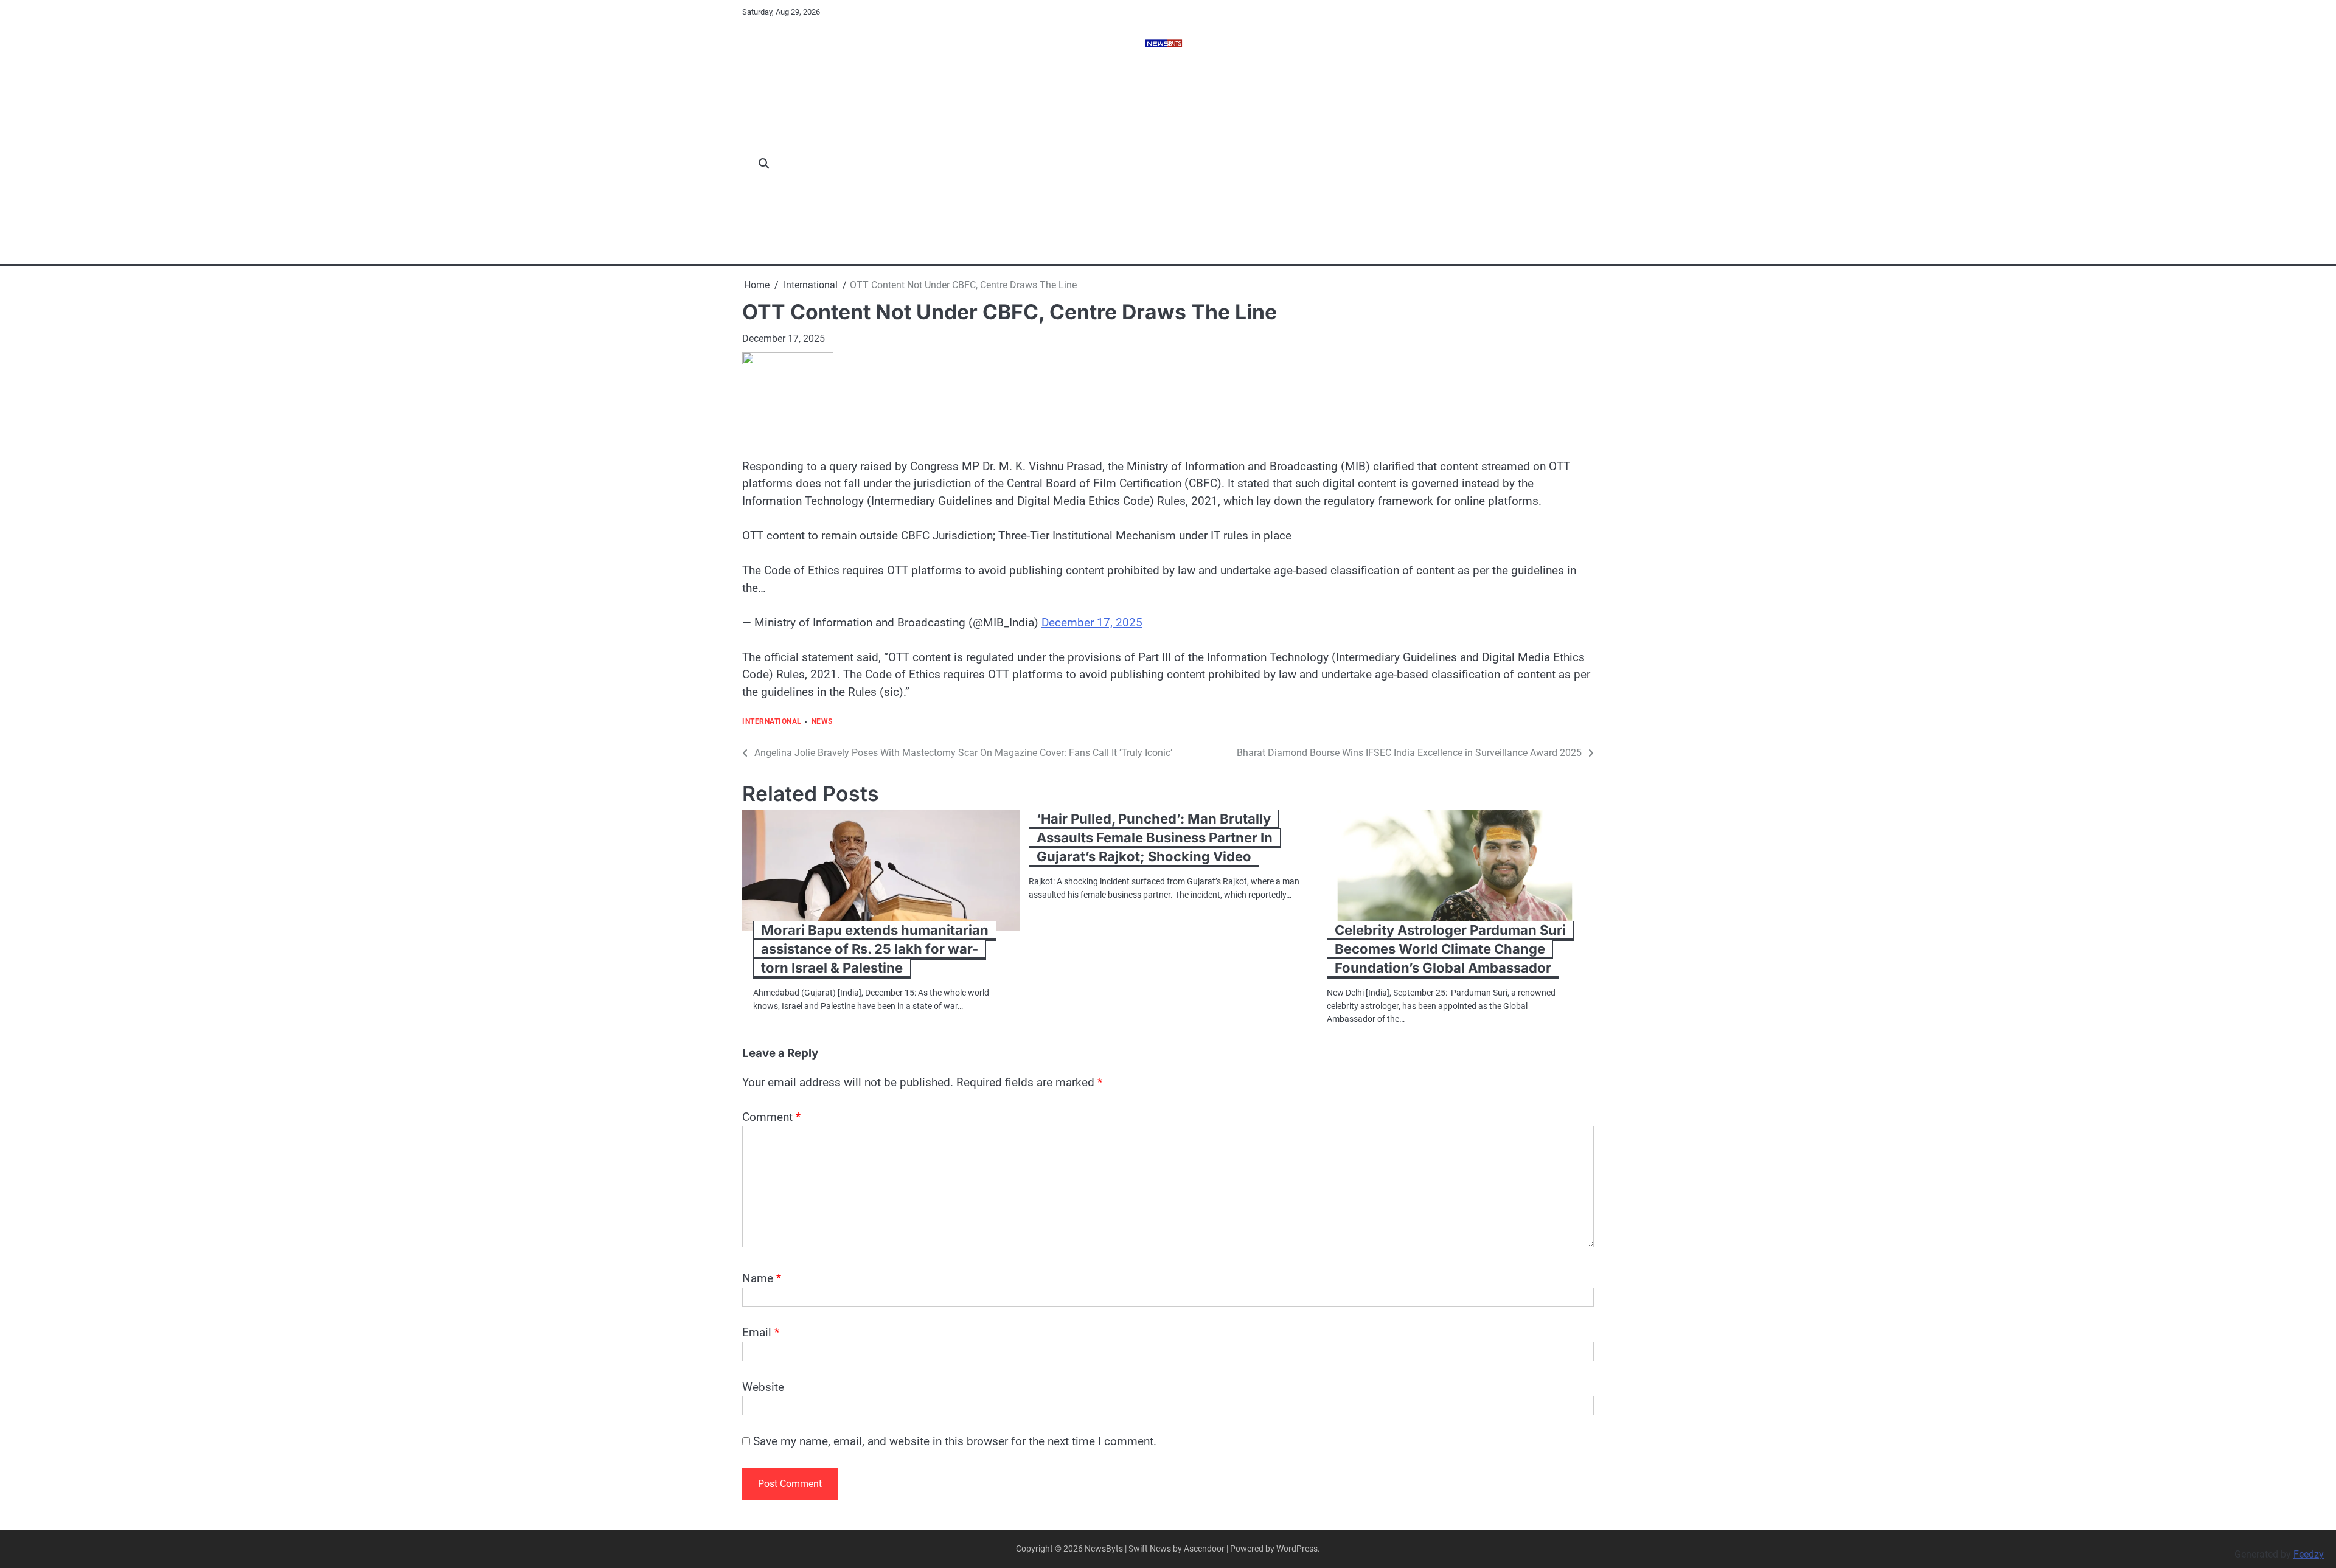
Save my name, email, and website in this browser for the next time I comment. (955, 1441)
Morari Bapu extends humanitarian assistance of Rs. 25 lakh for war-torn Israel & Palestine (875, 949)
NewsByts (1104, 1549)
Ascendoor (1204, 1549)
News (822, 722)
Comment (771, 1117)
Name (762, 1278)
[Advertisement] (1188, 164)
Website (763, 1387)
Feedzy (2309, 1554)
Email (761, 1332)
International (772, 722)
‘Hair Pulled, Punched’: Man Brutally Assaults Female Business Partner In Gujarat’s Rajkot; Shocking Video (1155, 838)
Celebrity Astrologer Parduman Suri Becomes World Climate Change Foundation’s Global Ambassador (1450, 949)
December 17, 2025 (1092, 623)
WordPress (1297, 1549)
